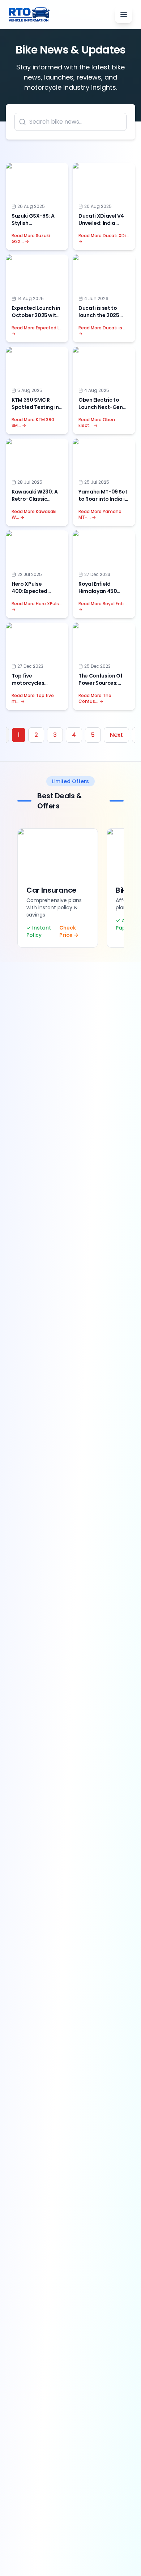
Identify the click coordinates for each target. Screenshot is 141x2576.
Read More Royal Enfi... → (103, 607)
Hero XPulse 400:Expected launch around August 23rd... (30, 595)
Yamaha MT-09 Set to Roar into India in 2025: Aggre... (103, 499)
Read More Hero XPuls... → (37, 607)
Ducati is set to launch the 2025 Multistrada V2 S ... (102, 315)
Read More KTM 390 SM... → (33, 423)
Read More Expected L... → (37, 331)
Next (116, 735)
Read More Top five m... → (33, 699)
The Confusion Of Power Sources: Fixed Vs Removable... (100, 687)
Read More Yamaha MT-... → (100, 514)
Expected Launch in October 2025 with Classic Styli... (36, 315)
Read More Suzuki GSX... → (31, 239)
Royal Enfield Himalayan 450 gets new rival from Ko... (103, 595)
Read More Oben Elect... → (97, 423)
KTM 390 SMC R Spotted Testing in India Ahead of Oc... (36, 407)
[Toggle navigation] (124, 14)
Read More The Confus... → (95, 699)
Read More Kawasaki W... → (34, 514)
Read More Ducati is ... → (102, 331)
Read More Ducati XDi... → (104, 239)
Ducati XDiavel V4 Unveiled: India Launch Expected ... (102, 223)
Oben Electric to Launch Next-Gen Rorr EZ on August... (102, 407)
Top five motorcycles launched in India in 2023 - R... (36, 687)
